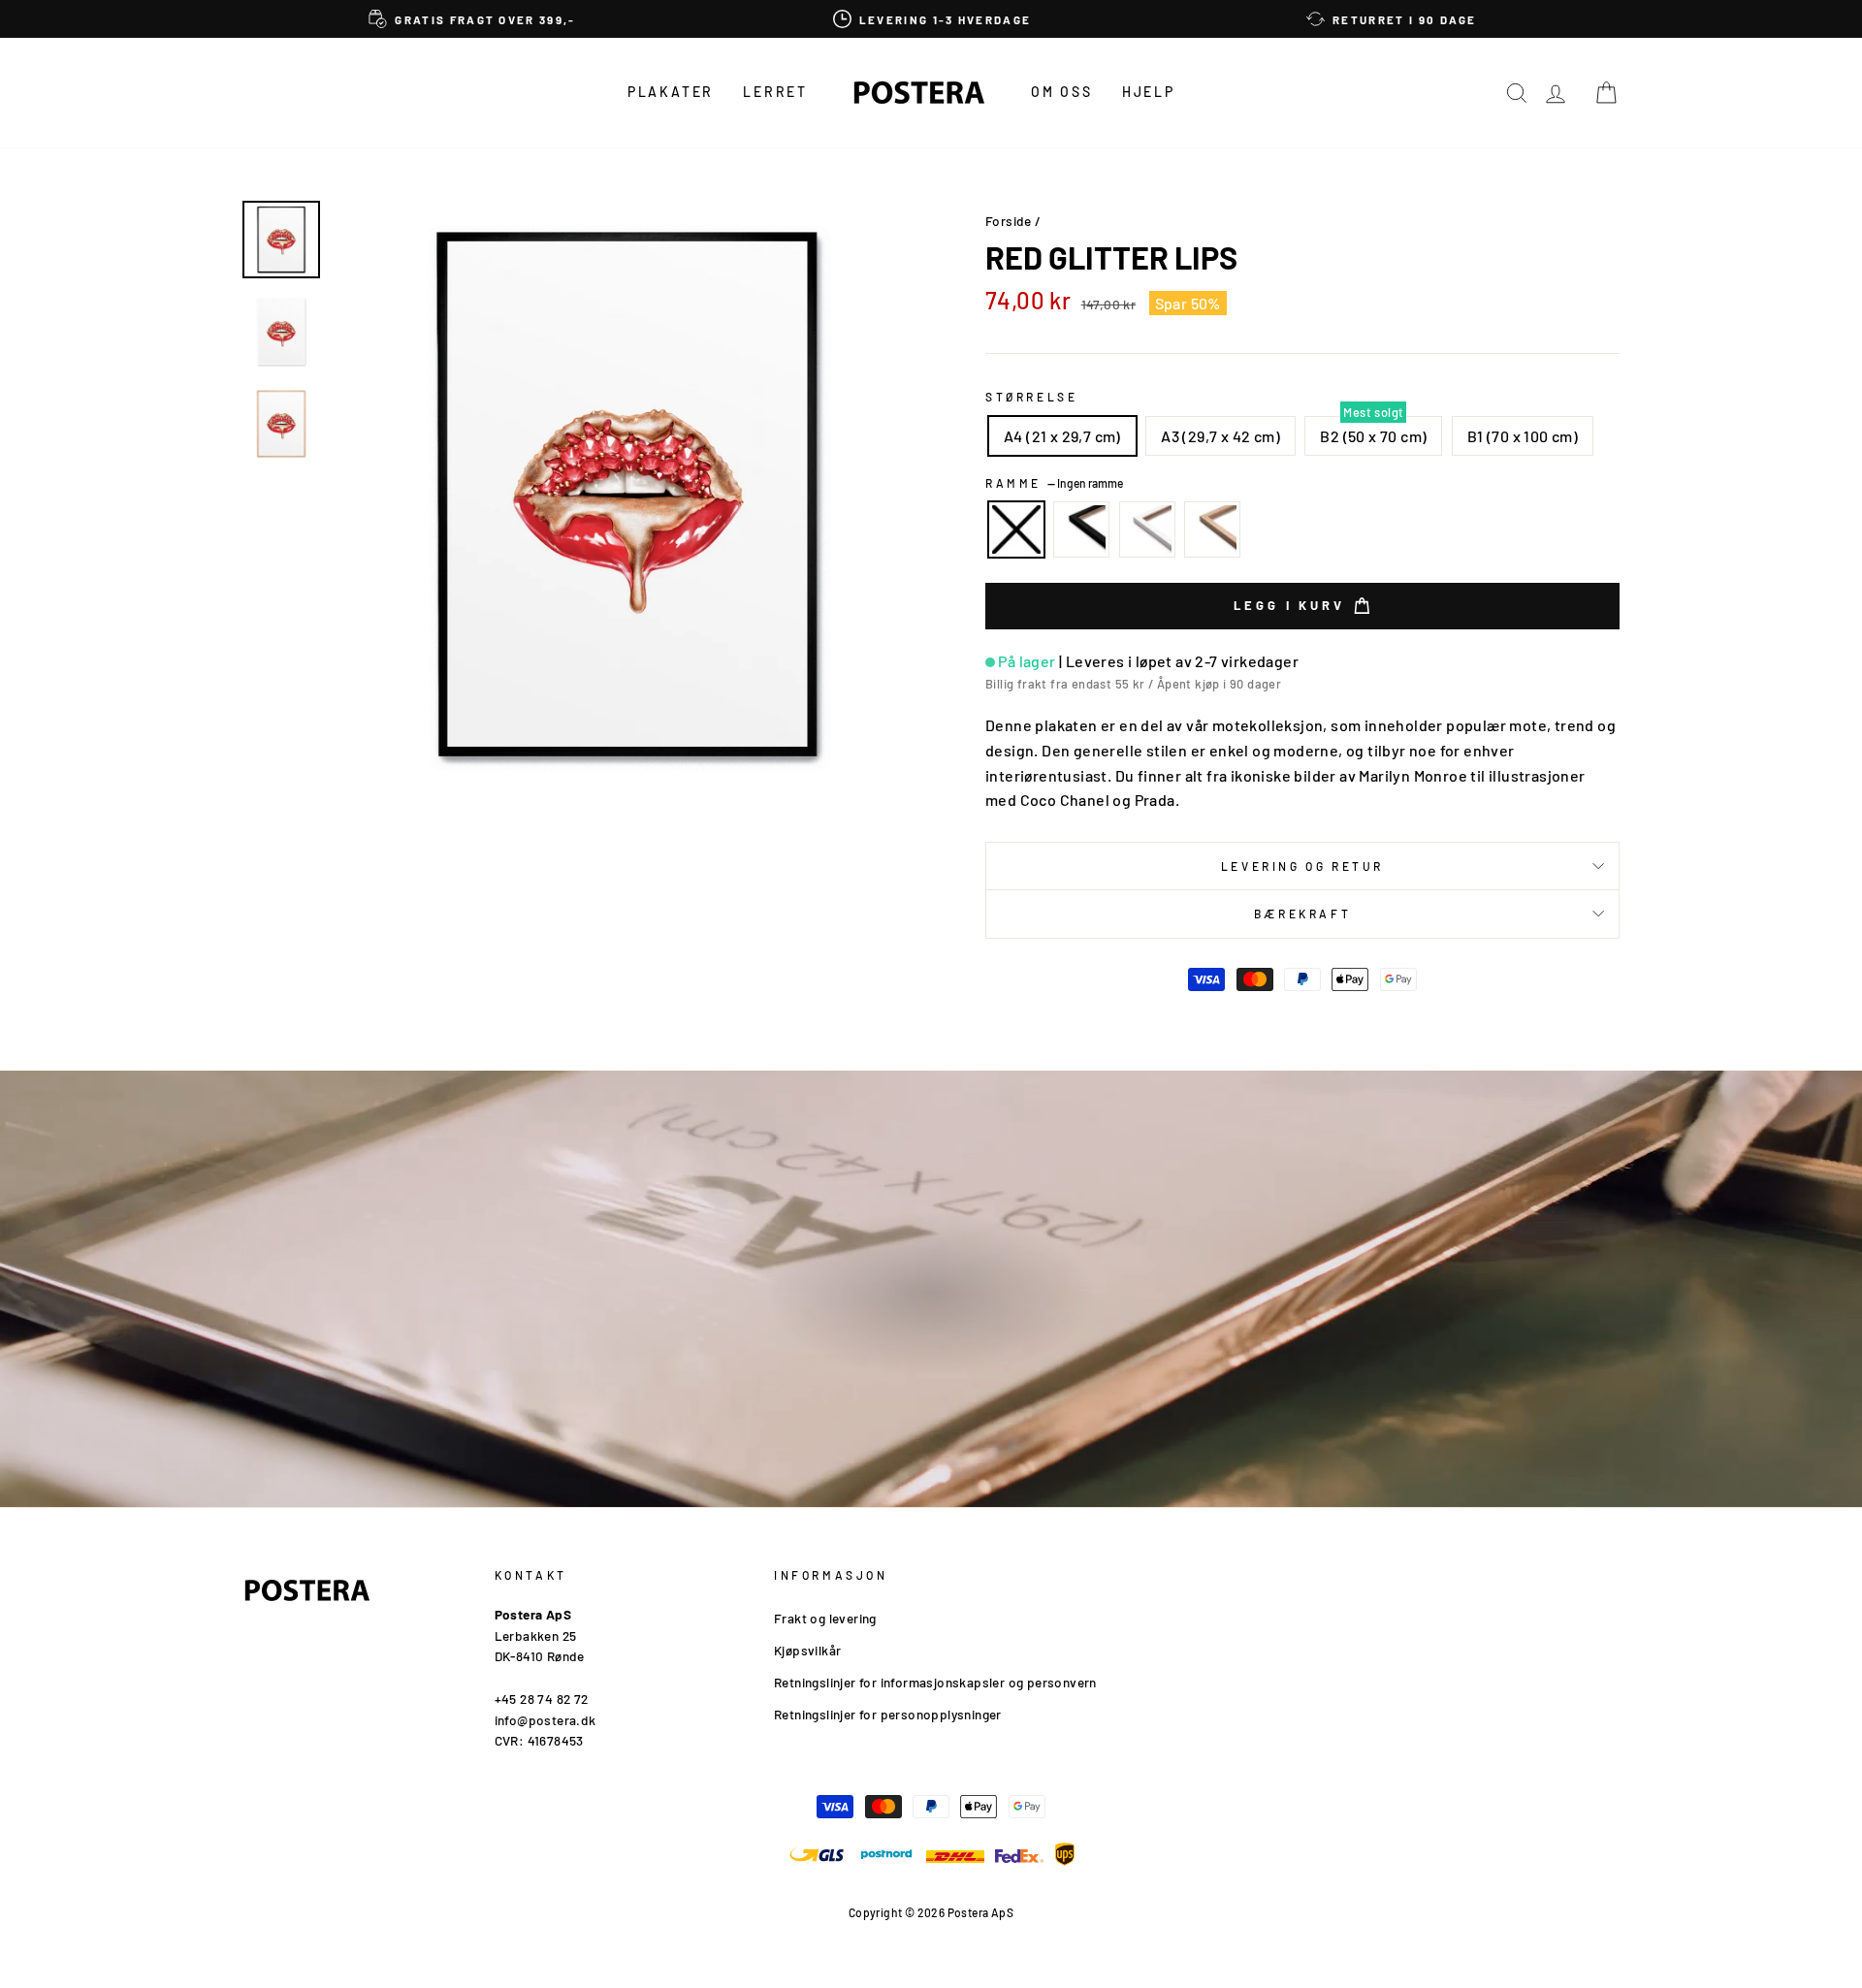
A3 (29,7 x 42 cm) (1220, 436)
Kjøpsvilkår (807, 1650)
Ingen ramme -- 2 (1016, 529)
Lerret (775, 92)
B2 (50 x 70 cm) (1373, 436)
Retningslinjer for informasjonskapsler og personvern (935, 1682)
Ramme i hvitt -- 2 (1147, 529)
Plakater (671, 92)
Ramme (1054, 483)
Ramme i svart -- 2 (1081, 529)
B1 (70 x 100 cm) (1523, 436)
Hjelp (1149, 92)
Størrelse (1031, 397)
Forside (1009, 221)
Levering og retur (1302, 866)
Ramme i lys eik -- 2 (1212, 529)
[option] (472, 19)
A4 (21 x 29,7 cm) (1062, 436)
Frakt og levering (825, 1618)
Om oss (1062, 92)
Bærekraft (1302, 914)
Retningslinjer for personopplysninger (888, 1714)
